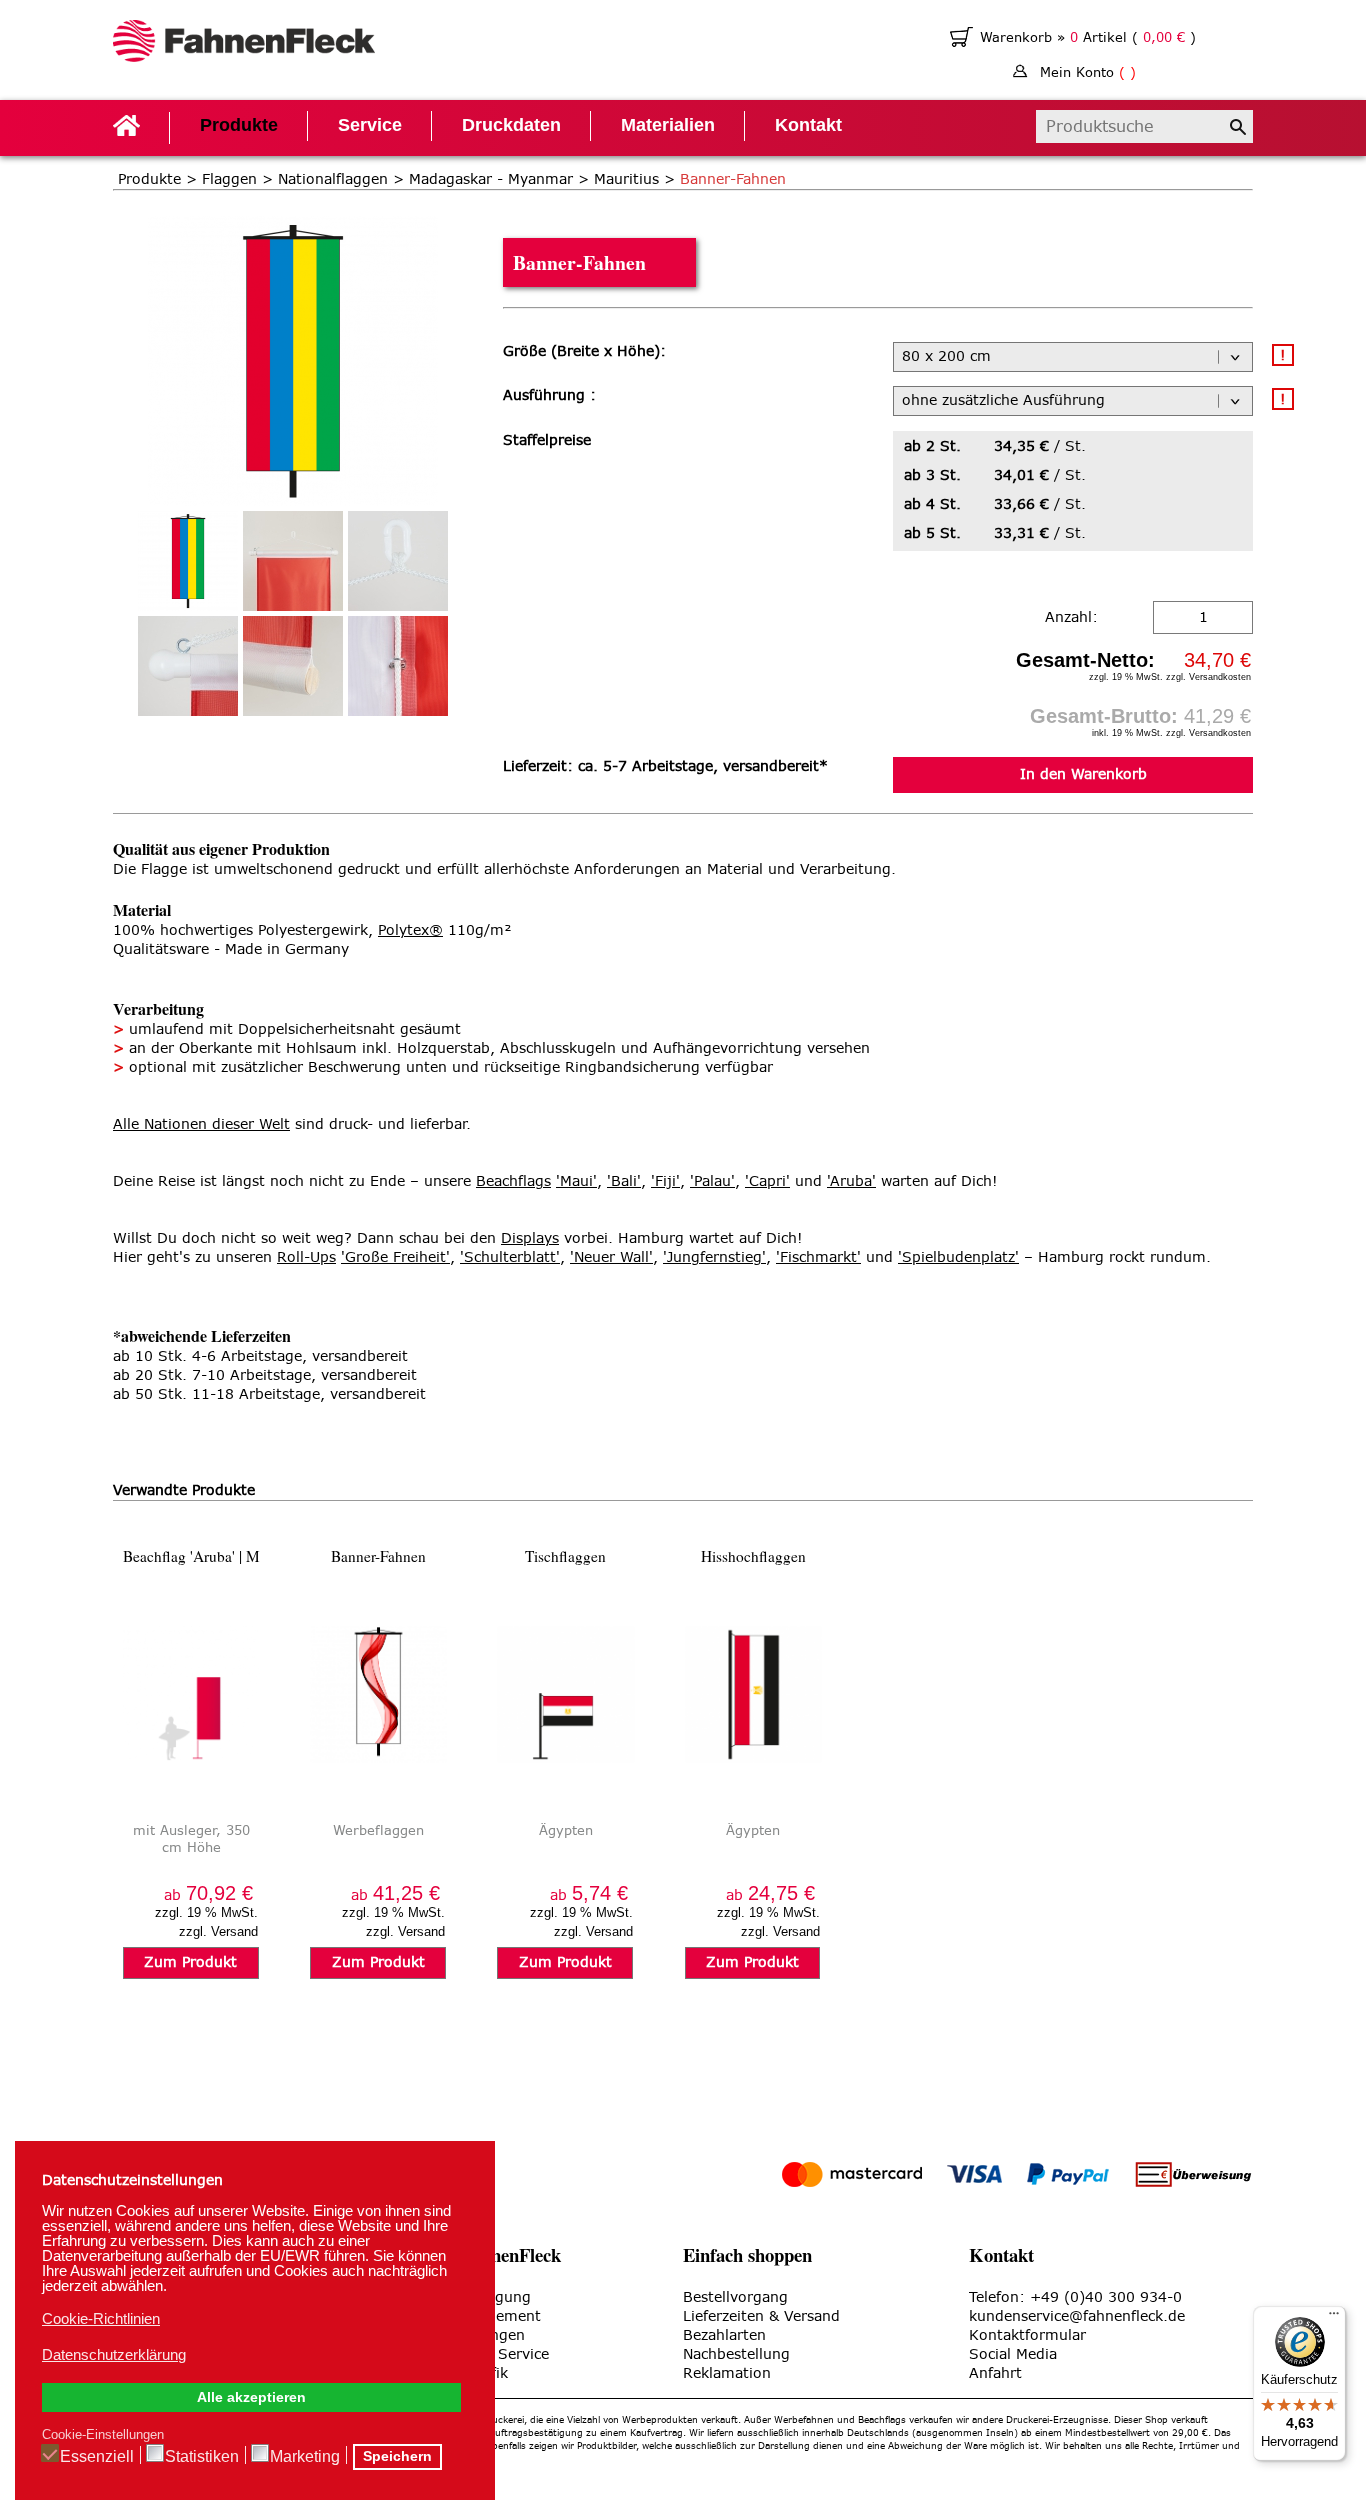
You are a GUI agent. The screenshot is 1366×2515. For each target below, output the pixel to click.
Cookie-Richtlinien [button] (101, 2318)
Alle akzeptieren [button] (251, 2397)
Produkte (239, 125)
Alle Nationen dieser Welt (201, 1124)
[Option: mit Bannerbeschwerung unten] (293, 666)
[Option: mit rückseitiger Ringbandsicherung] (398, 666)
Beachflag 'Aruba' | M (191, 1556)
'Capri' (767, 1181)
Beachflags (513, 1181)
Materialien (668, 125)
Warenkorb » (1025, 37)
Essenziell (97, 2456)
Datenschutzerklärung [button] (114, 2354)
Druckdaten (511, 125)
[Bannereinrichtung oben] (293, 561)
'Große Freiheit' (395, 1257)
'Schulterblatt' (510, 1257)
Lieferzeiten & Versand (761, 2316)
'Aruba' (851, 1181)
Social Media (1013, 2354)
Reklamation (727, 2373)
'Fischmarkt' (818, 1257)
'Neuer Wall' (611, 1257)
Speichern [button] (397, 2456)
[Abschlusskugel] (188, 666)
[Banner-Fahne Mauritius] (293, 225)
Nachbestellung (736, 2354)
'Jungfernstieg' (714, 1257)
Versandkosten (1220, 677)
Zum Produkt (190, 1962)
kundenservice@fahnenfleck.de (1077, 2316)
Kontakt (808, 125)
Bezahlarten (724, 2335)
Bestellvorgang (735, 2297)
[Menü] (1334, 2318)
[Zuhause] (244, 43)
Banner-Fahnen (378, 1556)
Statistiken (202, 2456)
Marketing (305, 2456)
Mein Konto (1088, 72)
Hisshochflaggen (753, 1556)
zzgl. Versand (218, 1931)
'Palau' (712, 1181)
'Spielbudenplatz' (958, 1257)
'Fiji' (665, 1181)
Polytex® (410, 930)
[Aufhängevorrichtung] (398, 561)
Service (370, 125)
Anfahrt (995, 2373)
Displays (530, 1238)
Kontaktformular (1027, 2335)
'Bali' (624, 1181)
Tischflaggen (565, 1556)
